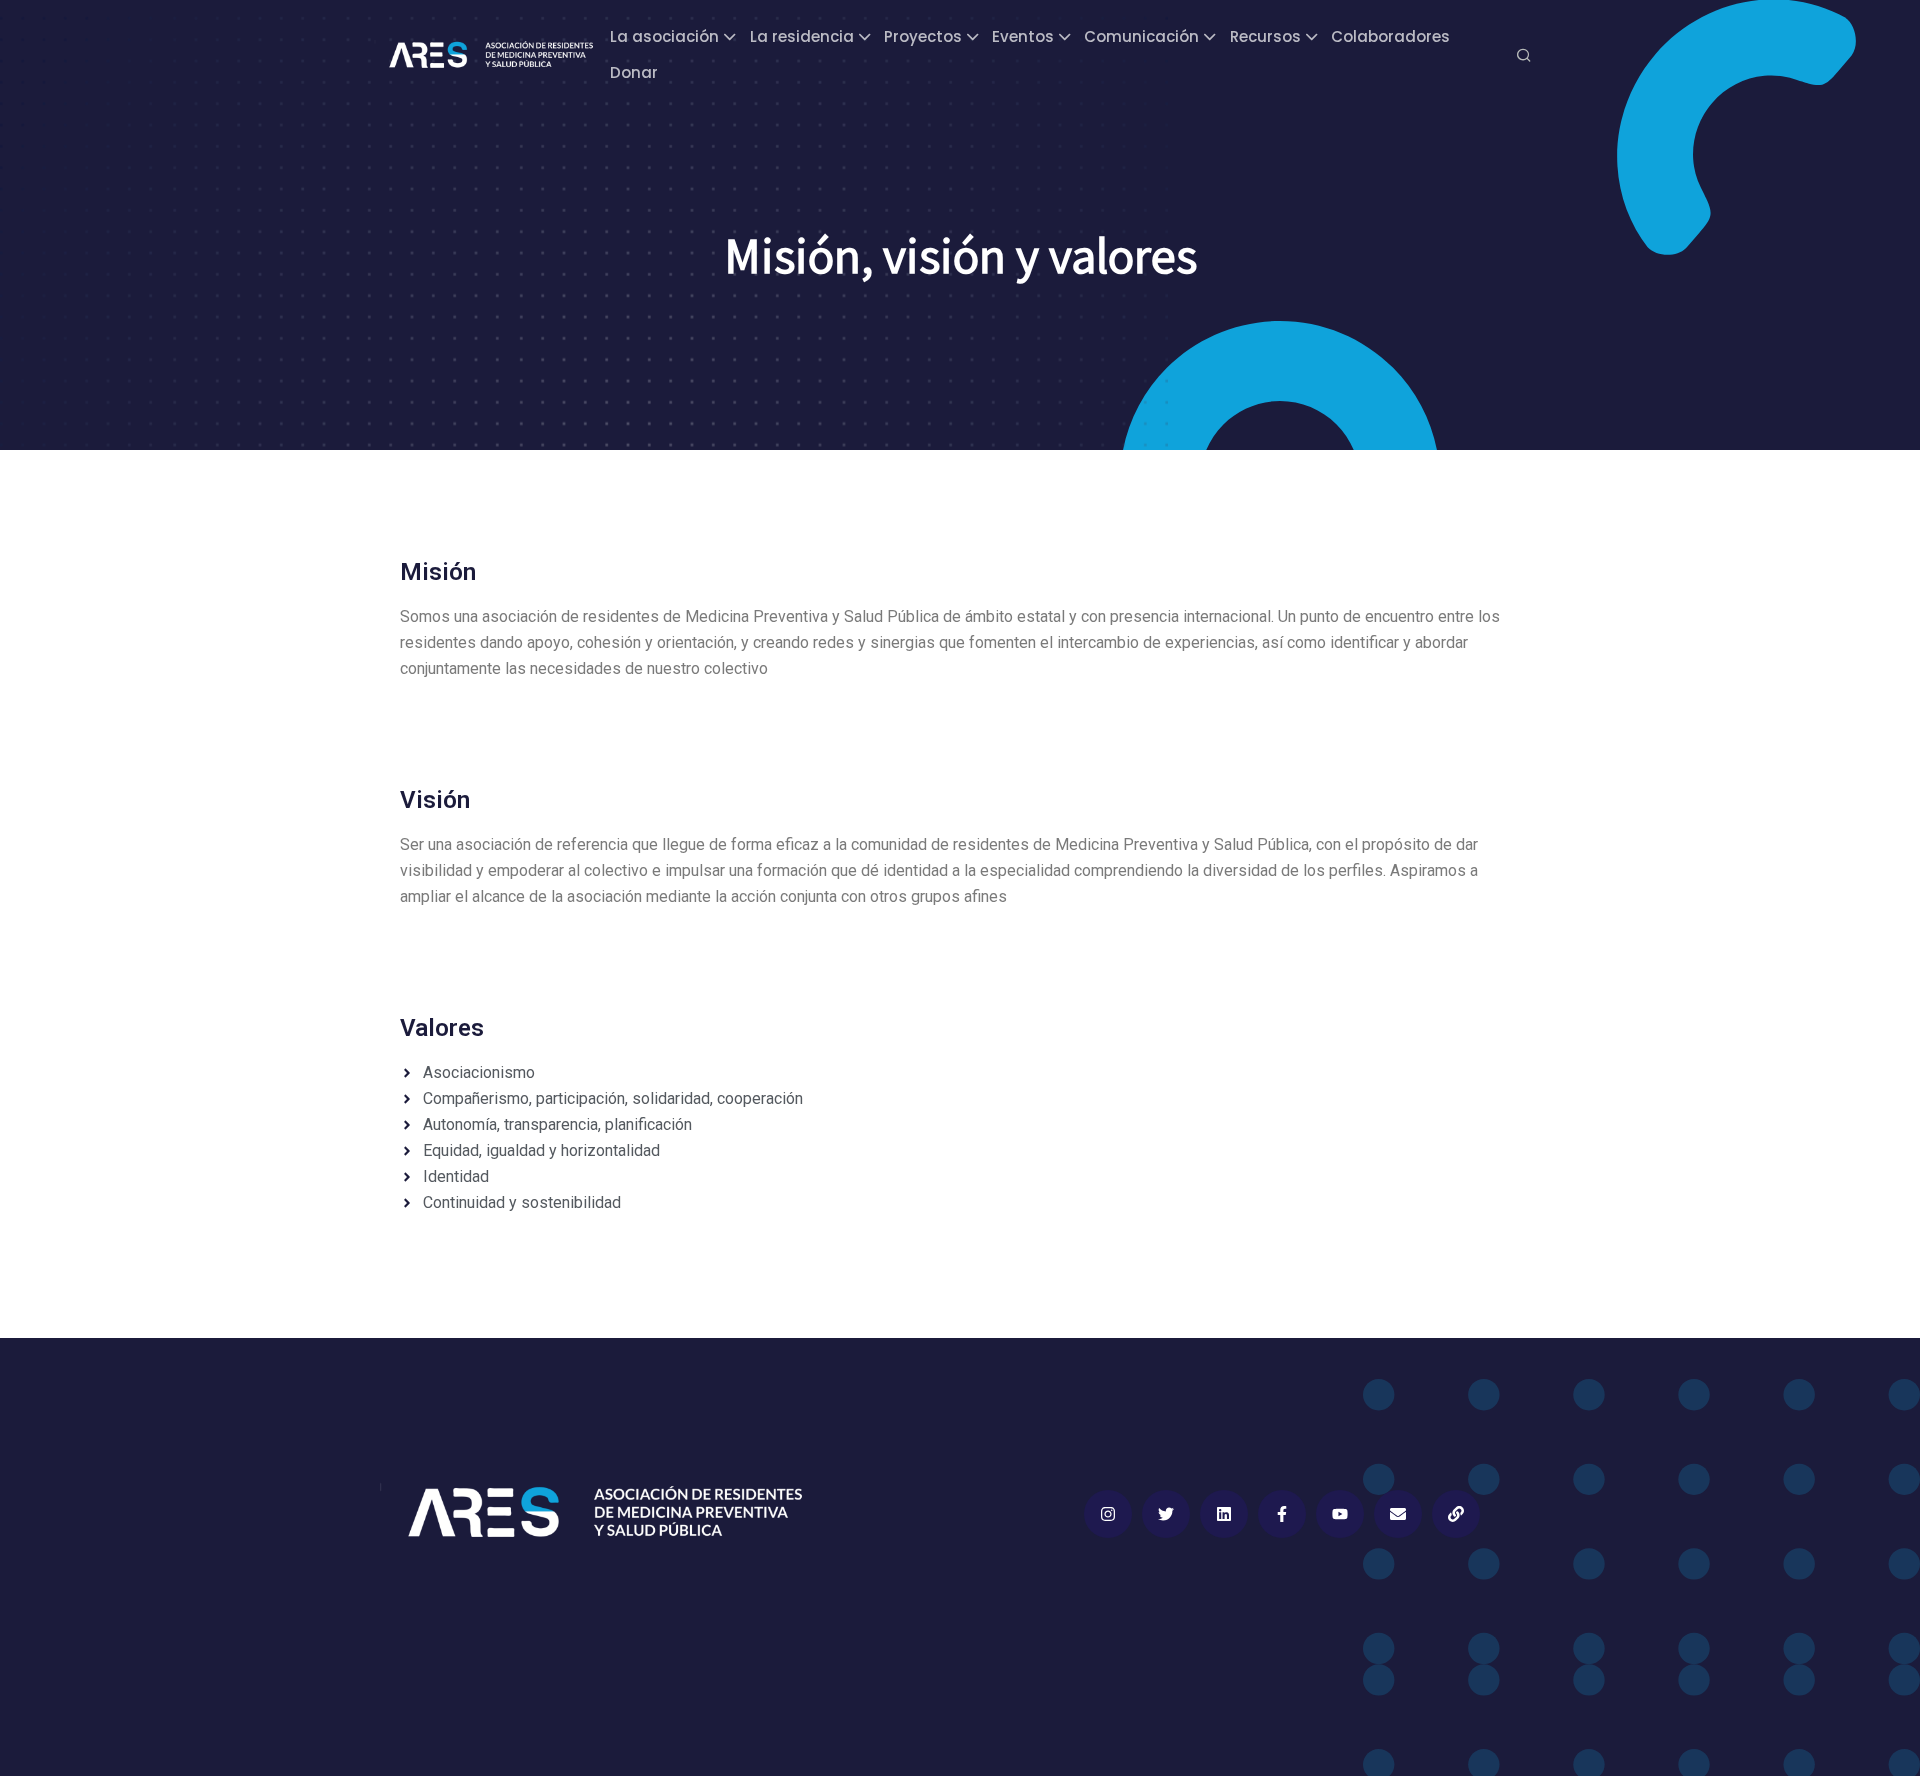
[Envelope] (1398, 1514)
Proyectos (923, 36)
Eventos (1023, 36)
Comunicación (1141, 36)
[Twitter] (1166, 1514)
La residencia (802, 36)
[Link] (1456, 1514)
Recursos (1265, 36)
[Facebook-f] (1282, 1514)
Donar (634, 72)
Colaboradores (1390, 36)
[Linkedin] (1224, 1514)
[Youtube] (1340, 1514)
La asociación (664, 36)
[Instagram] (1108, 1514)
